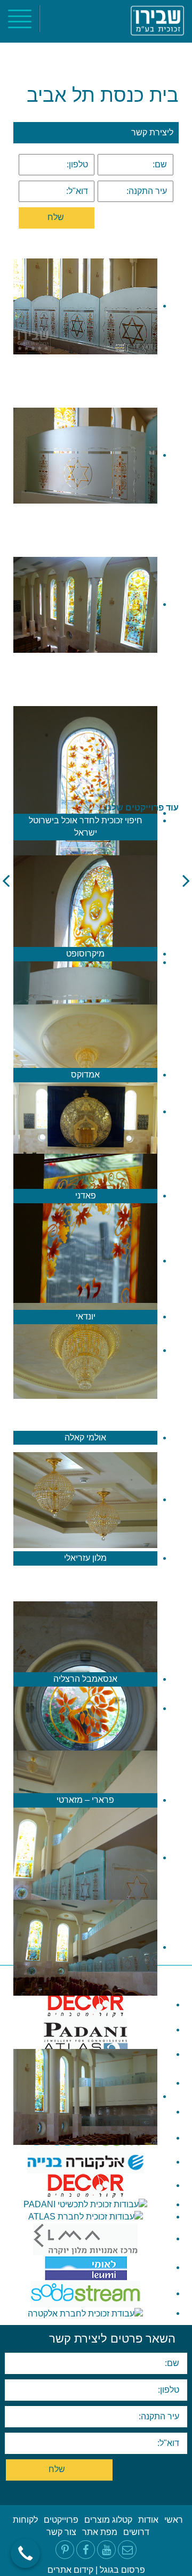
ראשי (174, 2520)
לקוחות (25, 2520)
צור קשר (61, 2532)
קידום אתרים (70, 2570)
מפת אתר (100, 2532)
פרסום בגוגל (122, 2570)
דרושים (136, 2532)
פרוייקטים (61, 2520)
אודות (148, 2520)
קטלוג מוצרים (108, 2520)
